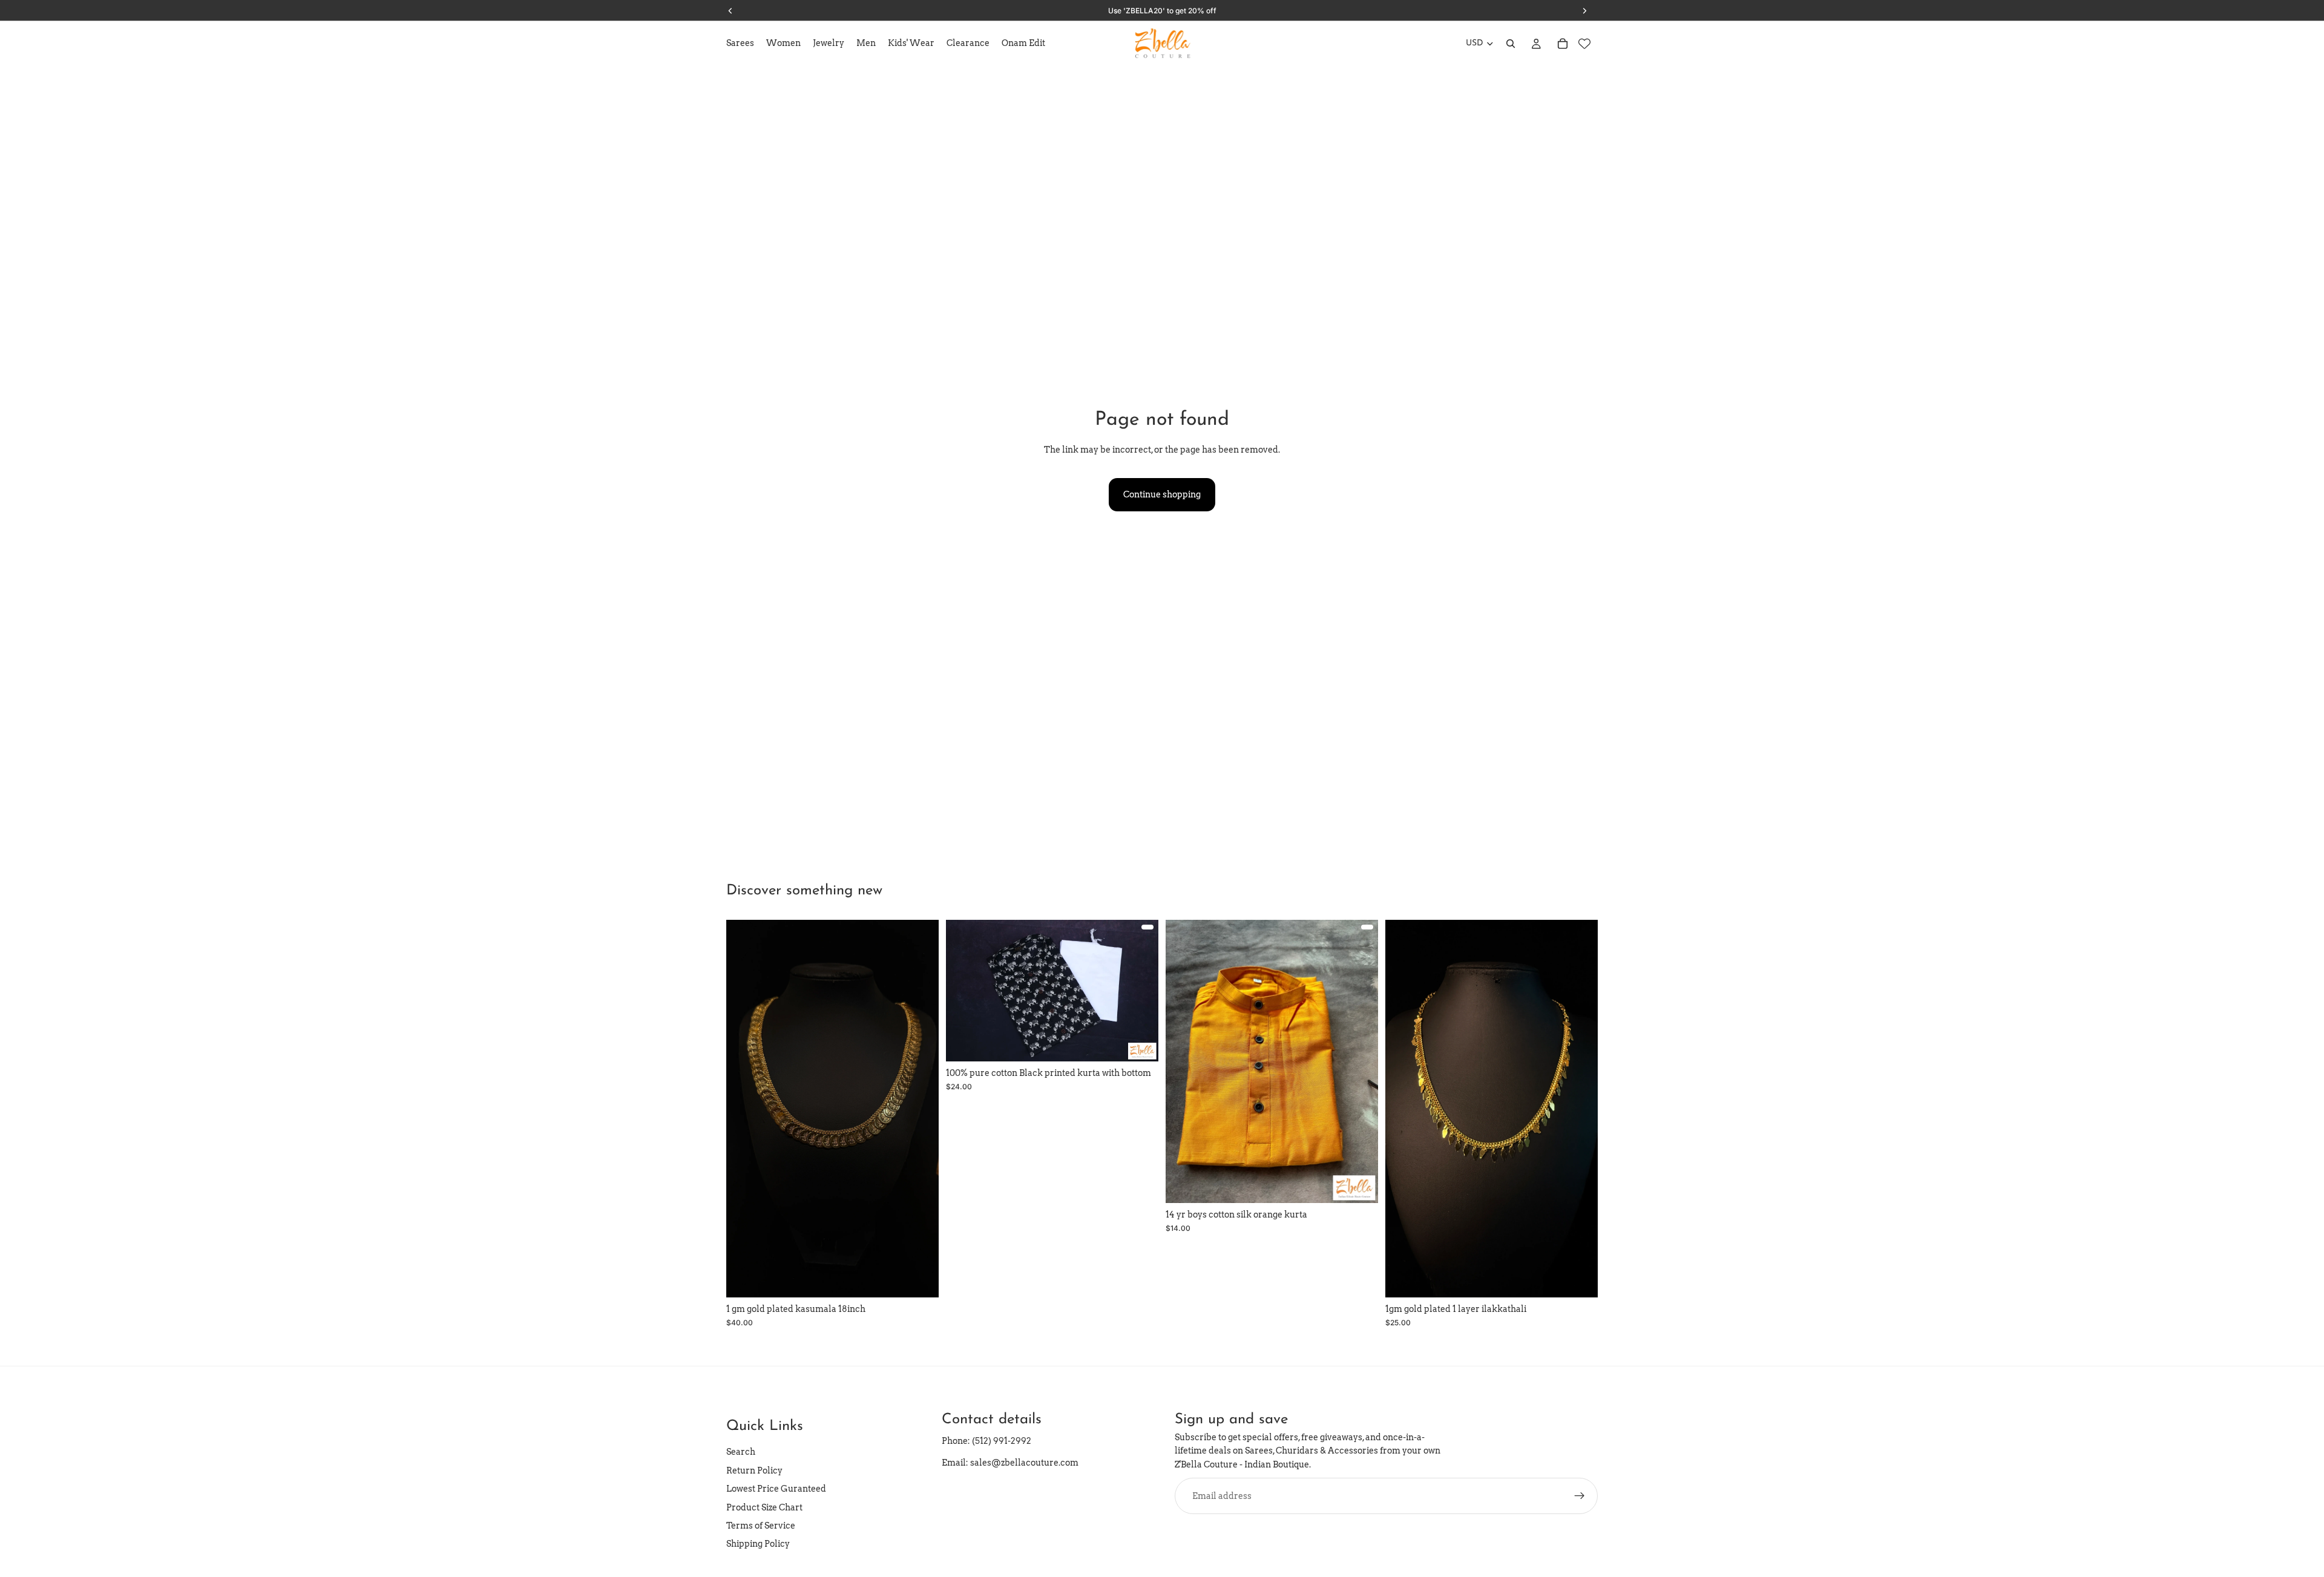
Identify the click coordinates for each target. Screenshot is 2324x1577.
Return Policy (754, 1470)
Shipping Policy (758, 1544)
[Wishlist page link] (1584, 44)
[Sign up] (1580, 1496)
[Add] (920, 1279)
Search (741, 1452)
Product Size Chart (764, 1507)
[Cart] (1563, 44)
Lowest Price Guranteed (776, 1489)
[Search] (1511, 44)
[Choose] (1140, 1043)
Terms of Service (761, 1526)
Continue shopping (1162, 494)
